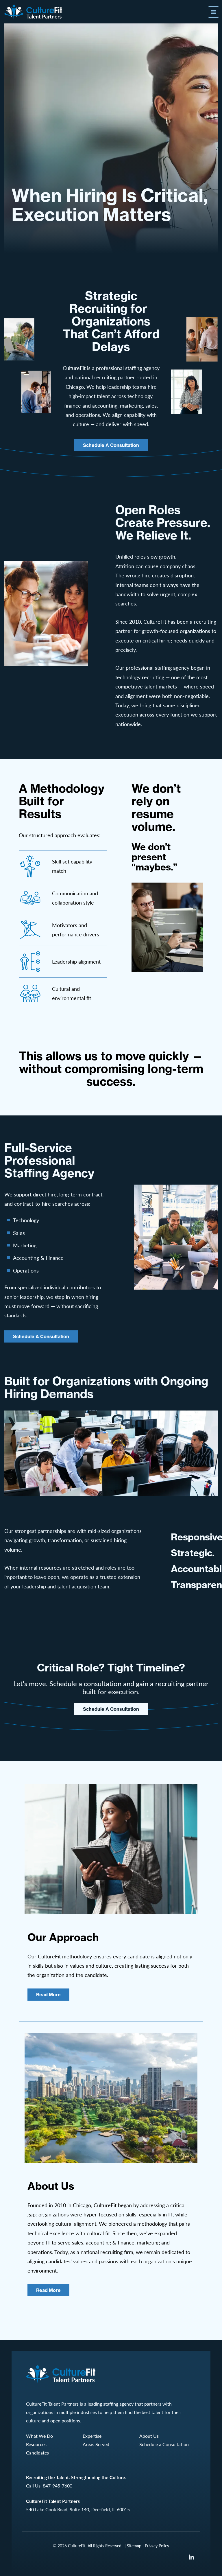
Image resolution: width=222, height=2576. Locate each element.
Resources (36, 2444)
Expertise (92, 2436)
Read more (48, 1995)
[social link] (191, 2557)
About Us (149, 2436)
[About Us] (111, 2098)
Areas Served (96, 2444)
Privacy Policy (157, 2546)
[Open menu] (213, 12)
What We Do (39, 2436)
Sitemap (134, 2546)
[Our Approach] (111, 1849)
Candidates (37, 2453)
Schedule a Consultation (111, 445)
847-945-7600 (58, 2486)
